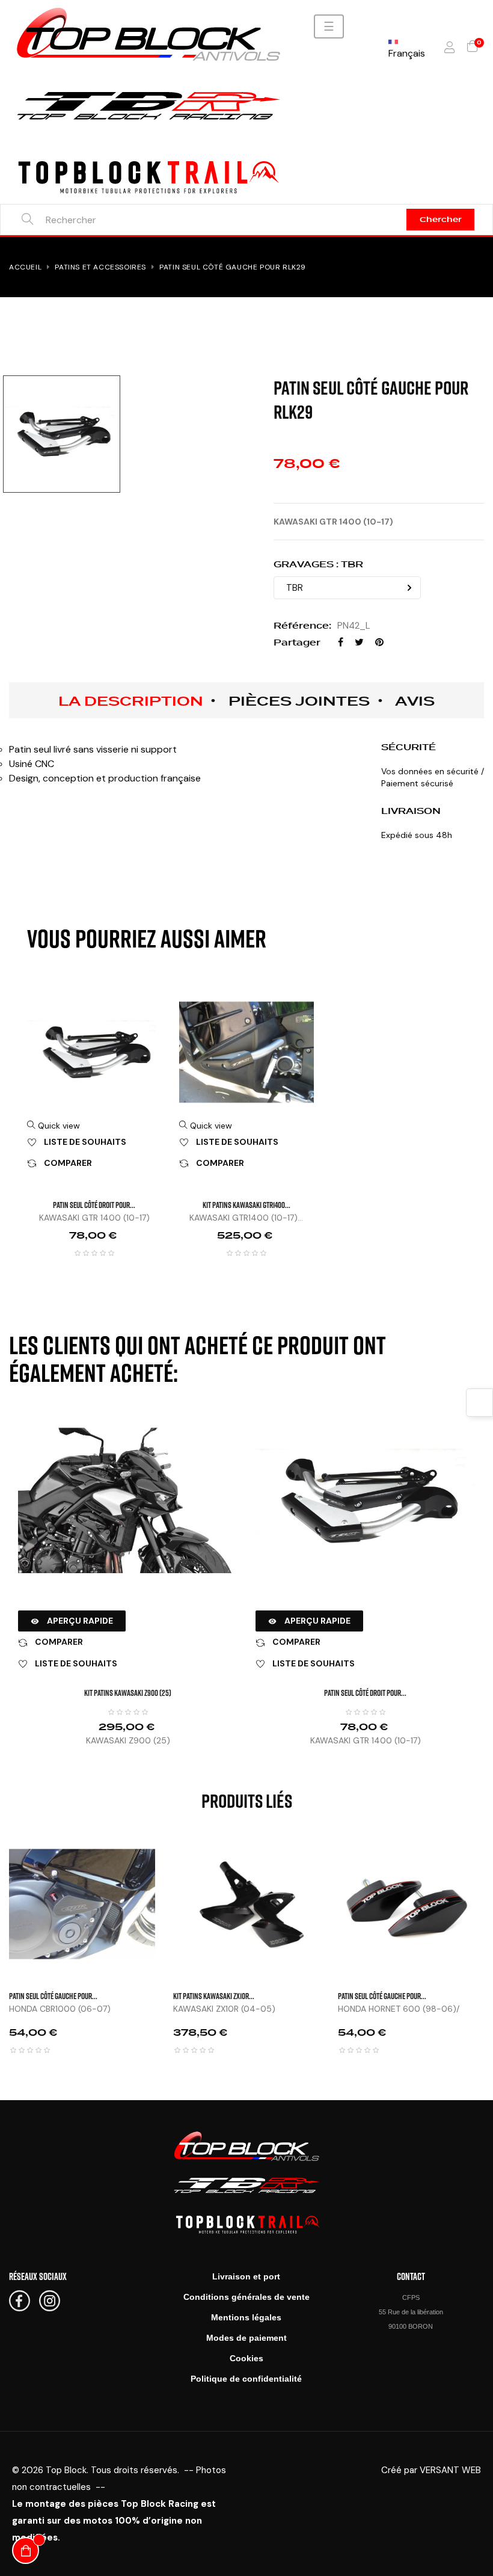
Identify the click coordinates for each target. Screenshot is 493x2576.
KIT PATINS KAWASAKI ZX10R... (214, 1996)
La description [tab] (131, 701)
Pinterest (379, 642)
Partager (341, 642)
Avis (415, 701)
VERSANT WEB (450, 2470)
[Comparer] (170, 1915)
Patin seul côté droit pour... (94, 1205)
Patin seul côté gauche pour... (53, 1996)
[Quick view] (170, 1855)
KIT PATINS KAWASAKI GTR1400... (246, 1205)
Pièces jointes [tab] (299, 701)
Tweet (359, 642)
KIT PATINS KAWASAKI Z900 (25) (128, 1693)
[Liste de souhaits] (170, 1885)
